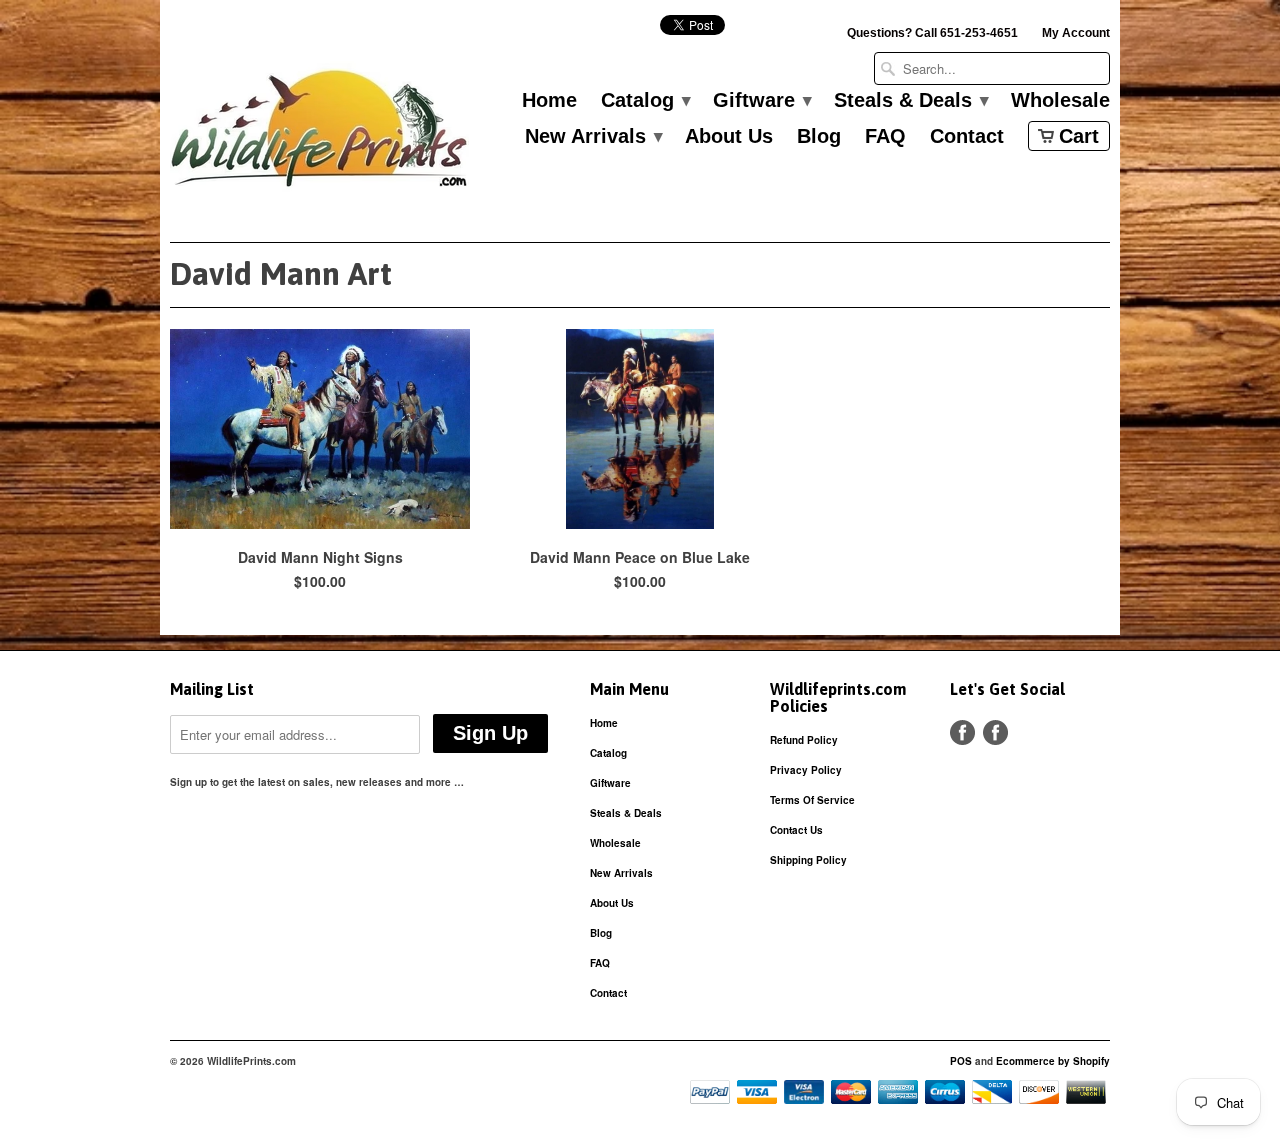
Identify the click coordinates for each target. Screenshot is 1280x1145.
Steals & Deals (910, 101)
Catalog (645, 101)
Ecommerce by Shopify (1053, 1061)
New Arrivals (593, 137)
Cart (1079, 136)
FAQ (885, 137)
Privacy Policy (806, 770)
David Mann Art (281, 273)
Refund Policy (804, 740)
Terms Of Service (812, 800)
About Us (729, 137)
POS (961, 1061)
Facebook (962, 732)
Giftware (761, 101)
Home (549, 101)
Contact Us (796, 830)
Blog (819, 137)
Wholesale (1060, 101)
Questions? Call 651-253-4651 (932, 33)
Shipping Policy (808, 860)
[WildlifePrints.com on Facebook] (995, 732)
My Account (1076, 33)
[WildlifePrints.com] (320, 133)
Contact (967, 137)
